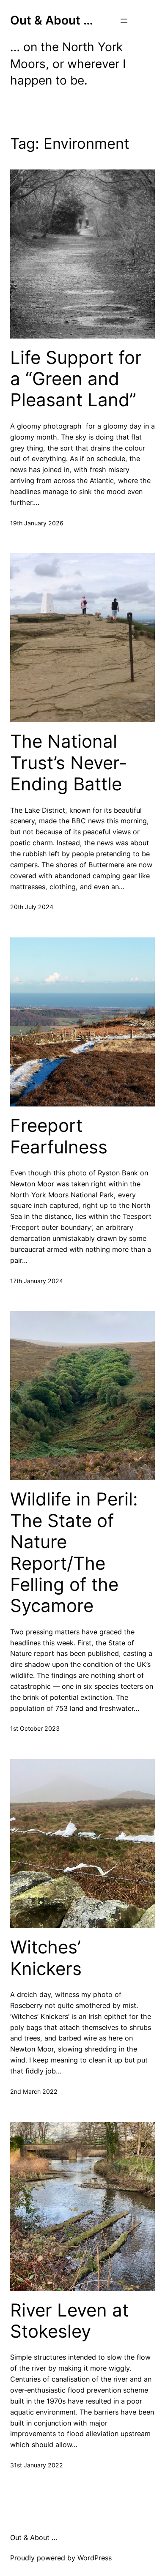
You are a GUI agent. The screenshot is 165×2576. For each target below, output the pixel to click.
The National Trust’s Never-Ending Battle (69, 763)
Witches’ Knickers (46, 1958)
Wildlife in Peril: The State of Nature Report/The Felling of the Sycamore (74, 1552)
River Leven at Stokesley (69, 2321)
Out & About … (52, 20)
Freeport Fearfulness (59, 1136)
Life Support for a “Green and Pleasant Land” (76, 379)
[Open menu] (124, 21)
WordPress (95, 2558)
